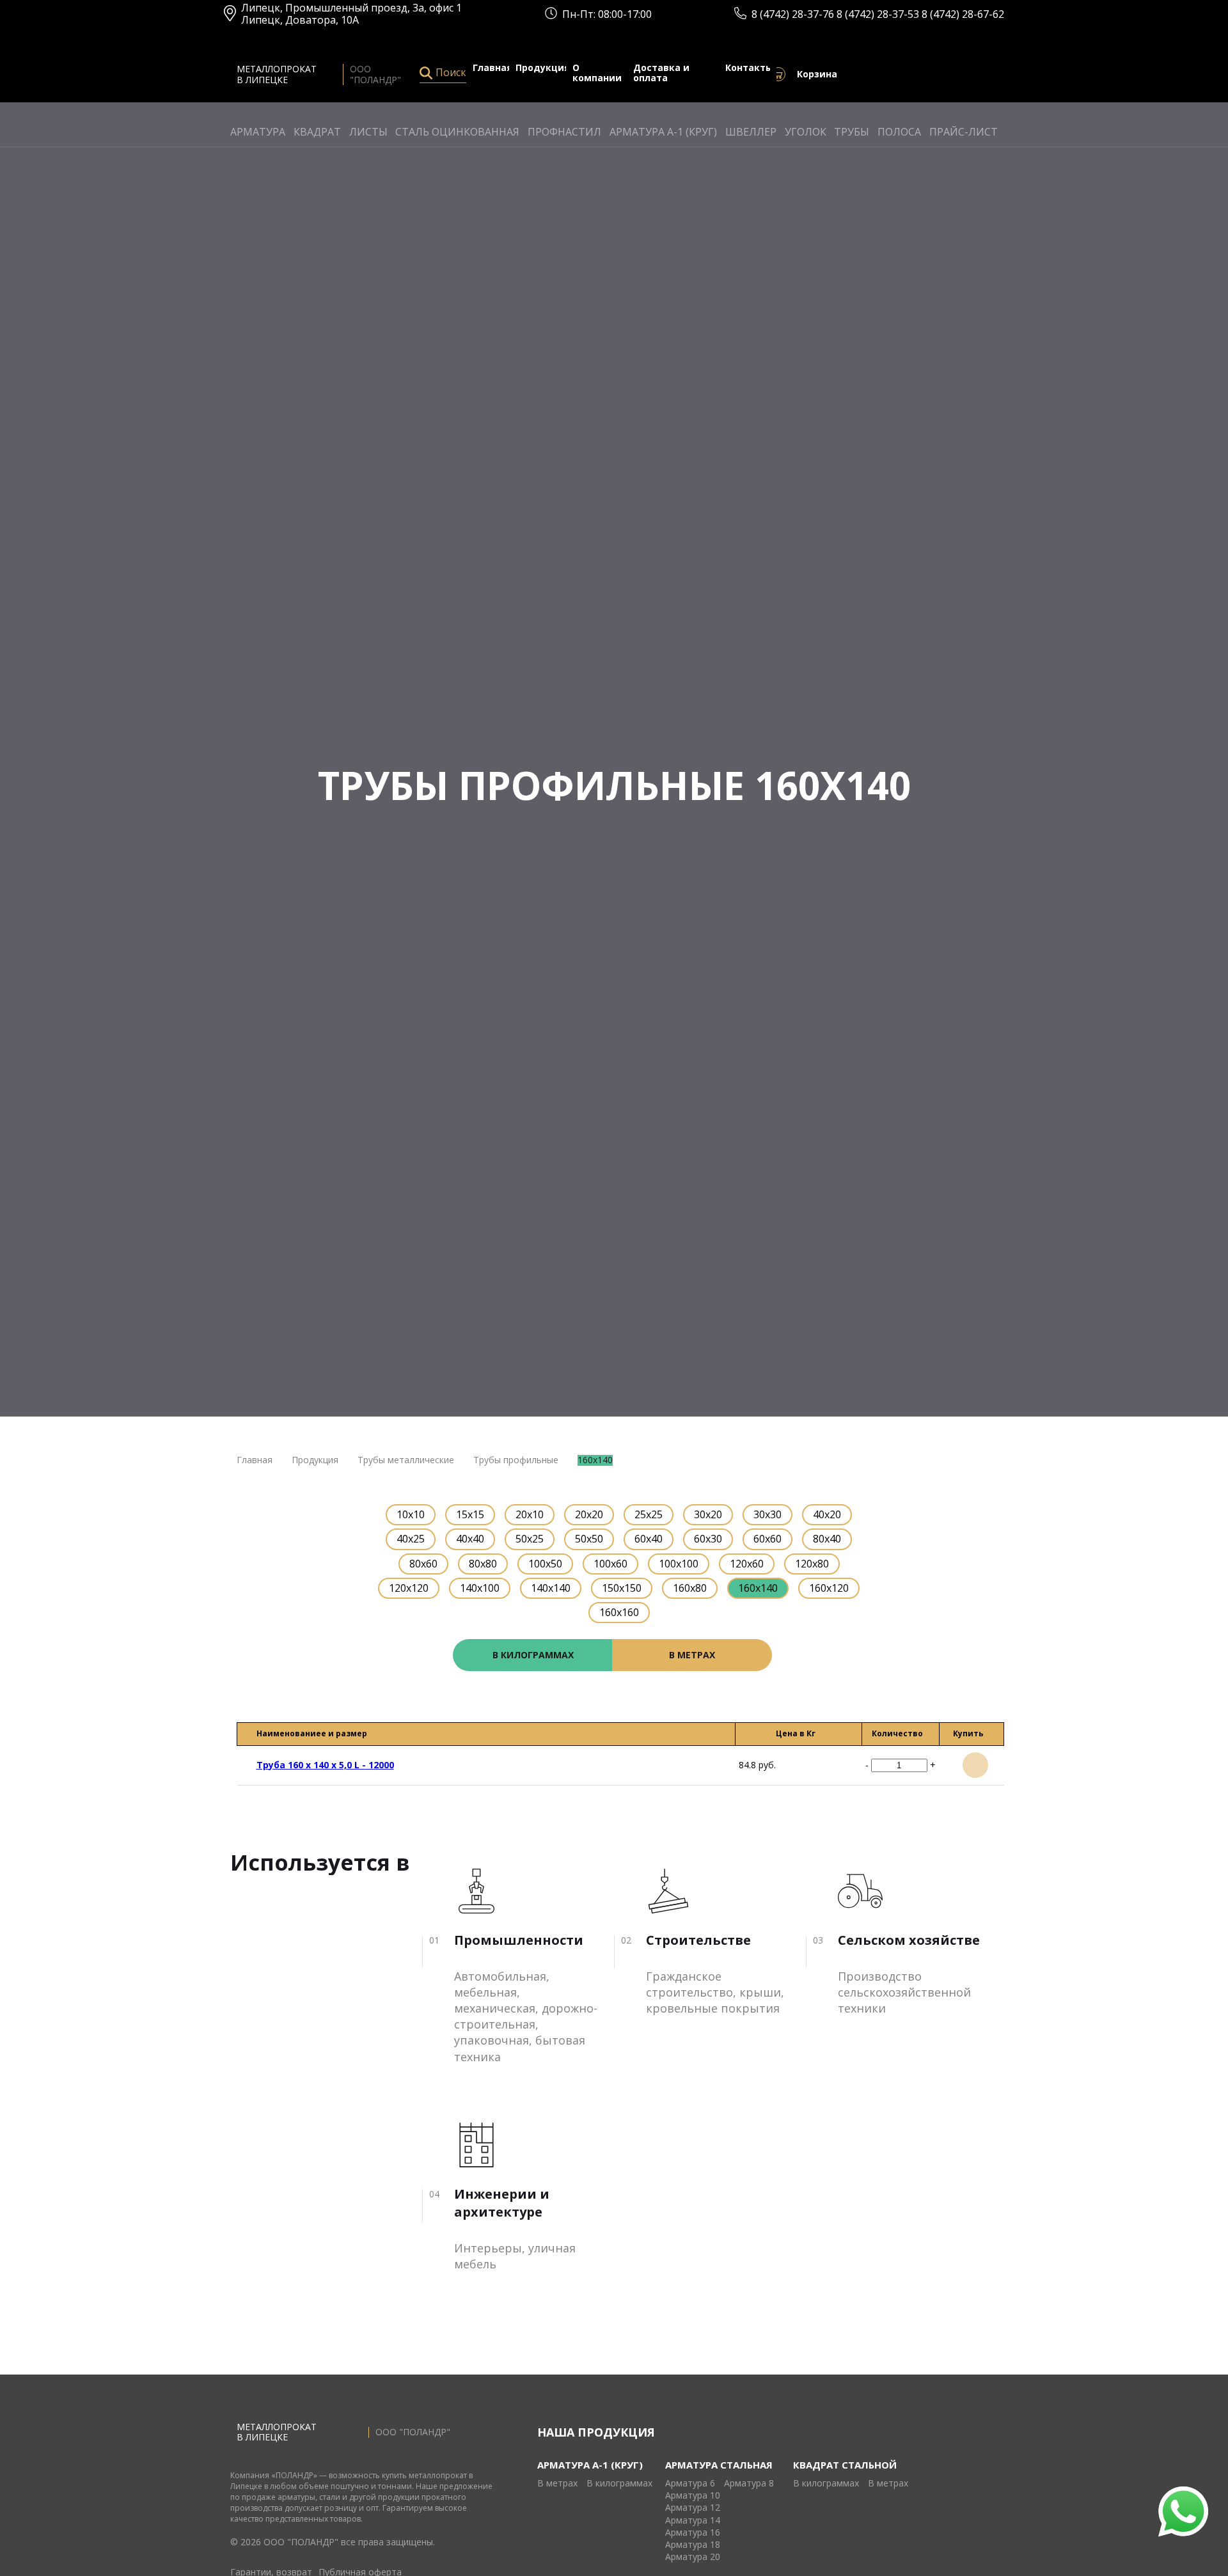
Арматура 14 (693, 2521)
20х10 (530, 1514)
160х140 (758, 1588)
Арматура (258, 132)
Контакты (749, 68)
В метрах (557, 2484)
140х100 (480, 1588)
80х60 (423, 1564)
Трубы (852, 132)
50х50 (589, 1539)
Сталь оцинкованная (457, 132)
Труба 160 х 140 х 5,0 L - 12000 (325, 1765)
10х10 (411, 1514)
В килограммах (619, 2484)
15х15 (470, 1514)
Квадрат (317, 132)
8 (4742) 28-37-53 (879, 14)
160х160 (619, 1612)
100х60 (610, 1564)
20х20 (589, 1514)
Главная (492, 68)
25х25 (649, 1514)
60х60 (767, 1539)
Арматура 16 (693, 2533)
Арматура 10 (693, 2496)
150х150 (622, 1588)
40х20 (827, 1514)
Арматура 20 (693, 2557)
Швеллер (751, 132)
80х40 (827, 1539)
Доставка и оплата (661, 74)
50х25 (530, 1539)
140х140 (551, 1588)
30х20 (708, 1514)
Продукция (543, 68)
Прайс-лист (964, 132)
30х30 (767, 1514)
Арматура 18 (693, 2545)
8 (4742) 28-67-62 (963, 14)
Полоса (899, 132)
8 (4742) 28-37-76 (794, 14)
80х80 (483, 1564)
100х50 (545, 1564)
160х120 (829, 1588)
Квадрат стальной (845, 2465)
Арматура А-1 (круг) (663, 132)
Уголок (806, 132)
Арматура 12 (693, 2508)
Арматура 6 (690, 2484)
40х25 (411, 1539)
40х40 (470, 1539)
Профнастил (564, 132)
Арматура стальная (719, 2465)
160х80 (690, 1588)
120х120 (409, 1588)
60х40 (649, 1539)
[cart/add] (975, 1765)
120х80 (812, 1564)
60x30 (708, 1539)
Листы (368, 132)
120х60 (747, 1564)
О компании (597, 74)
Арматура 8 (749, 2484)
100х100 (679, 1564)
